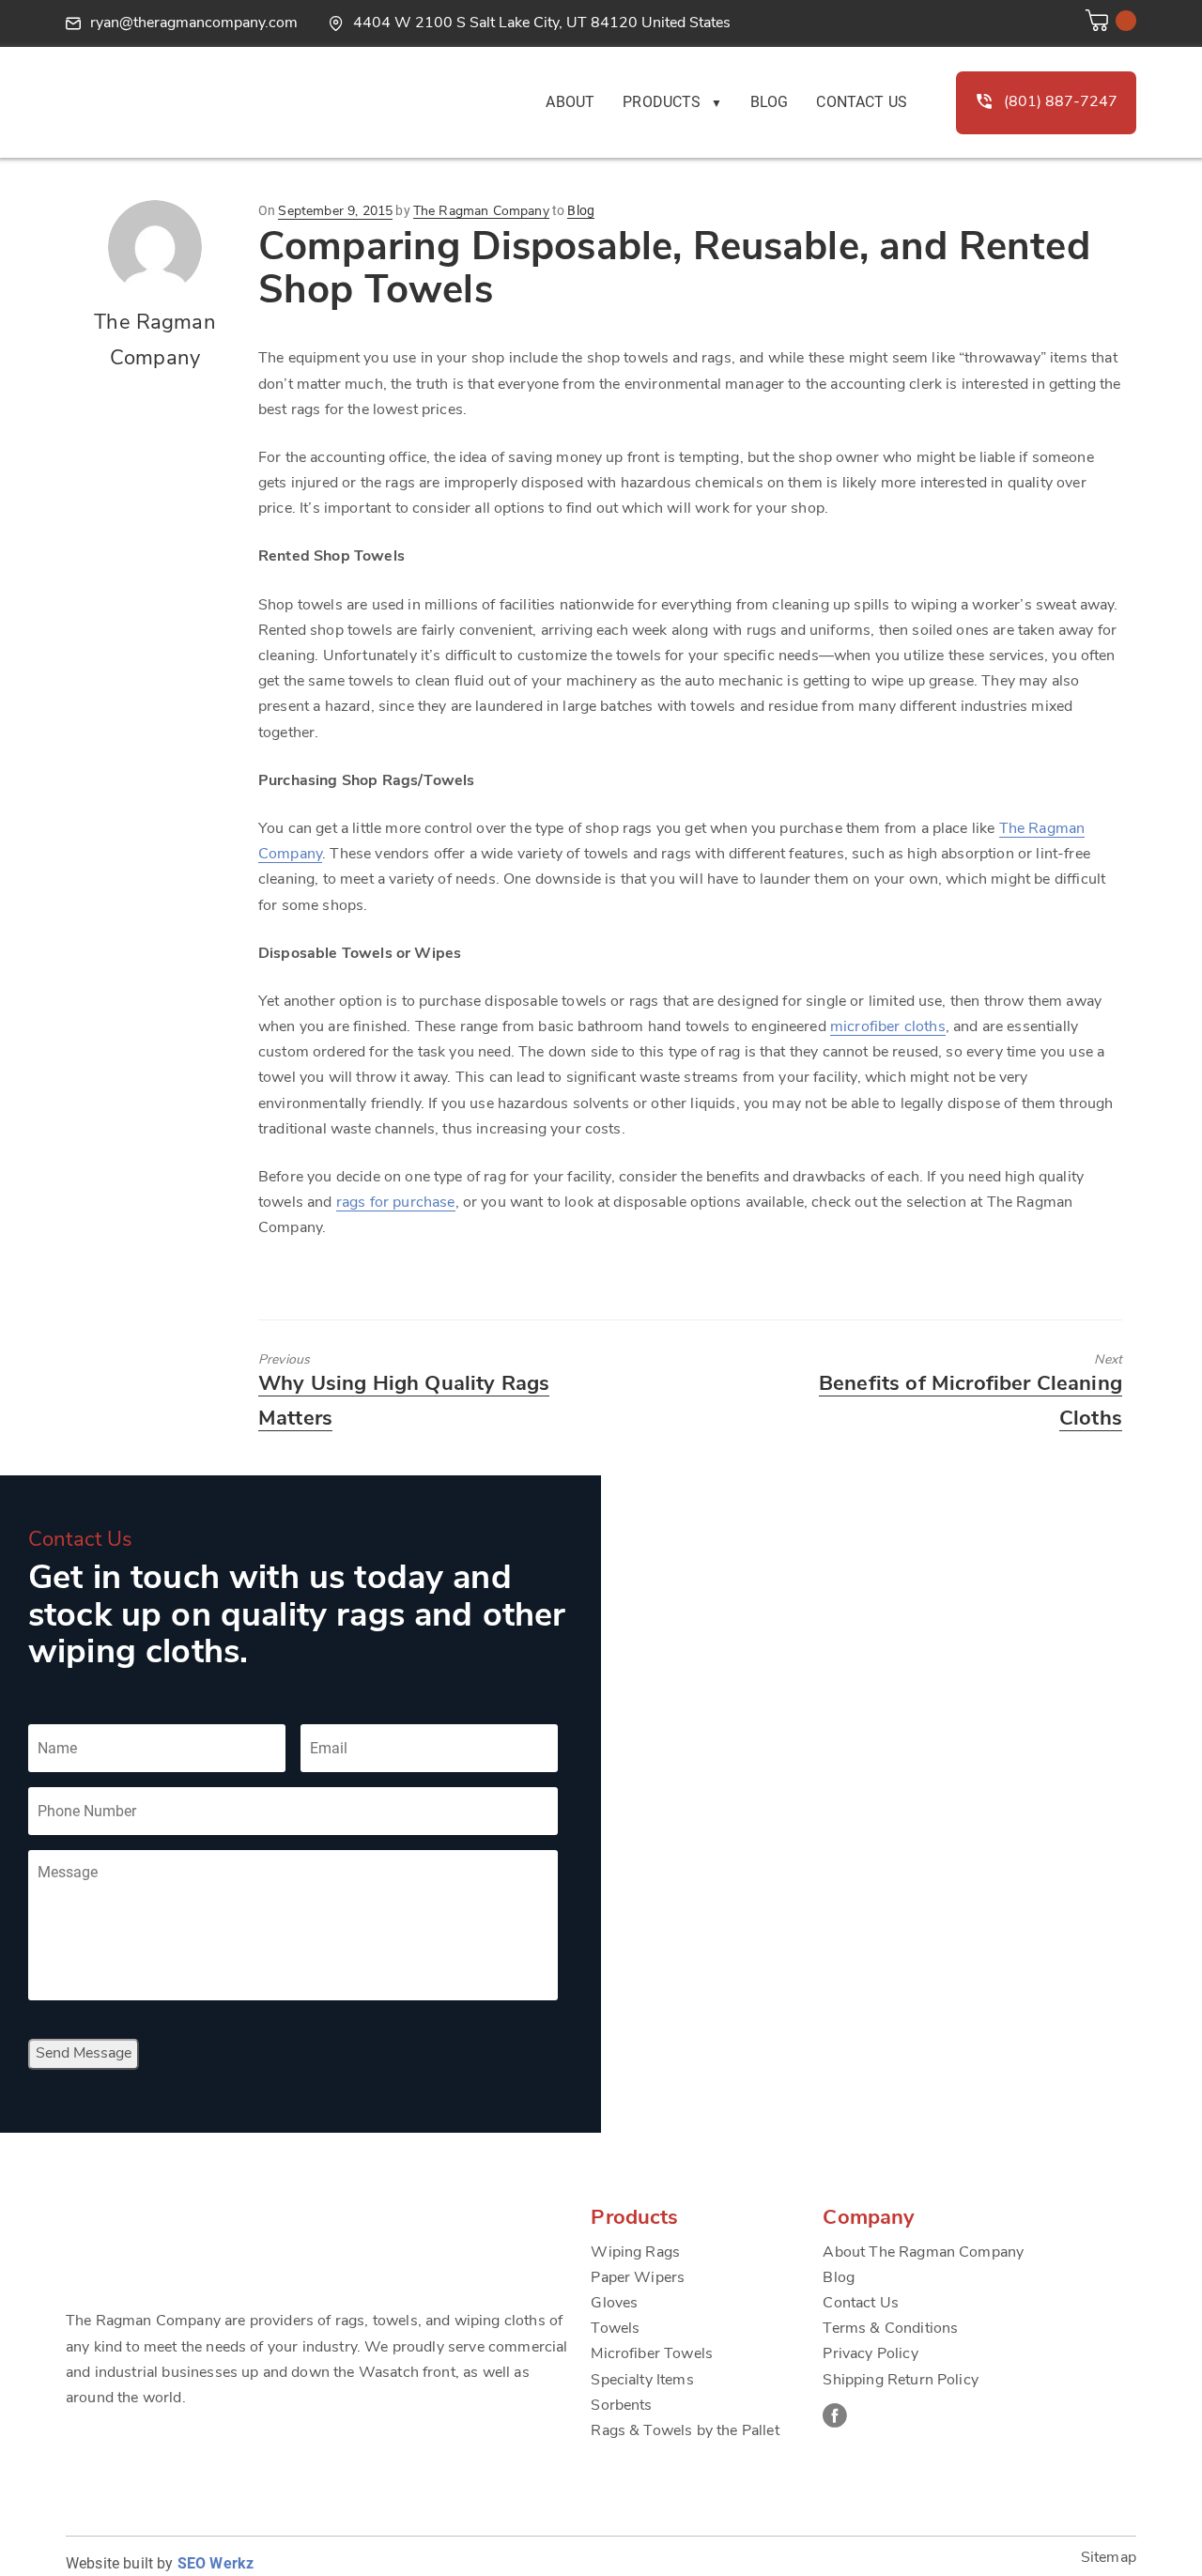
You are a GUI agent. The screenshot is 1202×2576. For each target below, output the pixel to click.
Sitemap (1109, 2558)
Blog (770, 102)
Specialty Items (642, 2381)
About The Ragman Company (923, 2253)
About (570, 102)
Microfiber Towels (652, 2354)
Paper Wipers (638, 2278)
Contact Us (862, 102)
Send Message (84, 2054)
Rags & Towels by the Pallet (685, 2431)
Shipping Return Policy (901, 2381)
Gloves (614, 2304)
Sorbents (621, 2406)
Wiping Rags (635, 2253)
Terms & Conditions (890, 2329)
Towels (615, 2329)
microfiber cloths (888, 1027)
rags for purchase (396, 1203)
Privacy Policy (870, 2354)
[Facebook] (835, 2415)
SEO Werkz (216, 2563)
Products (662, 102)
